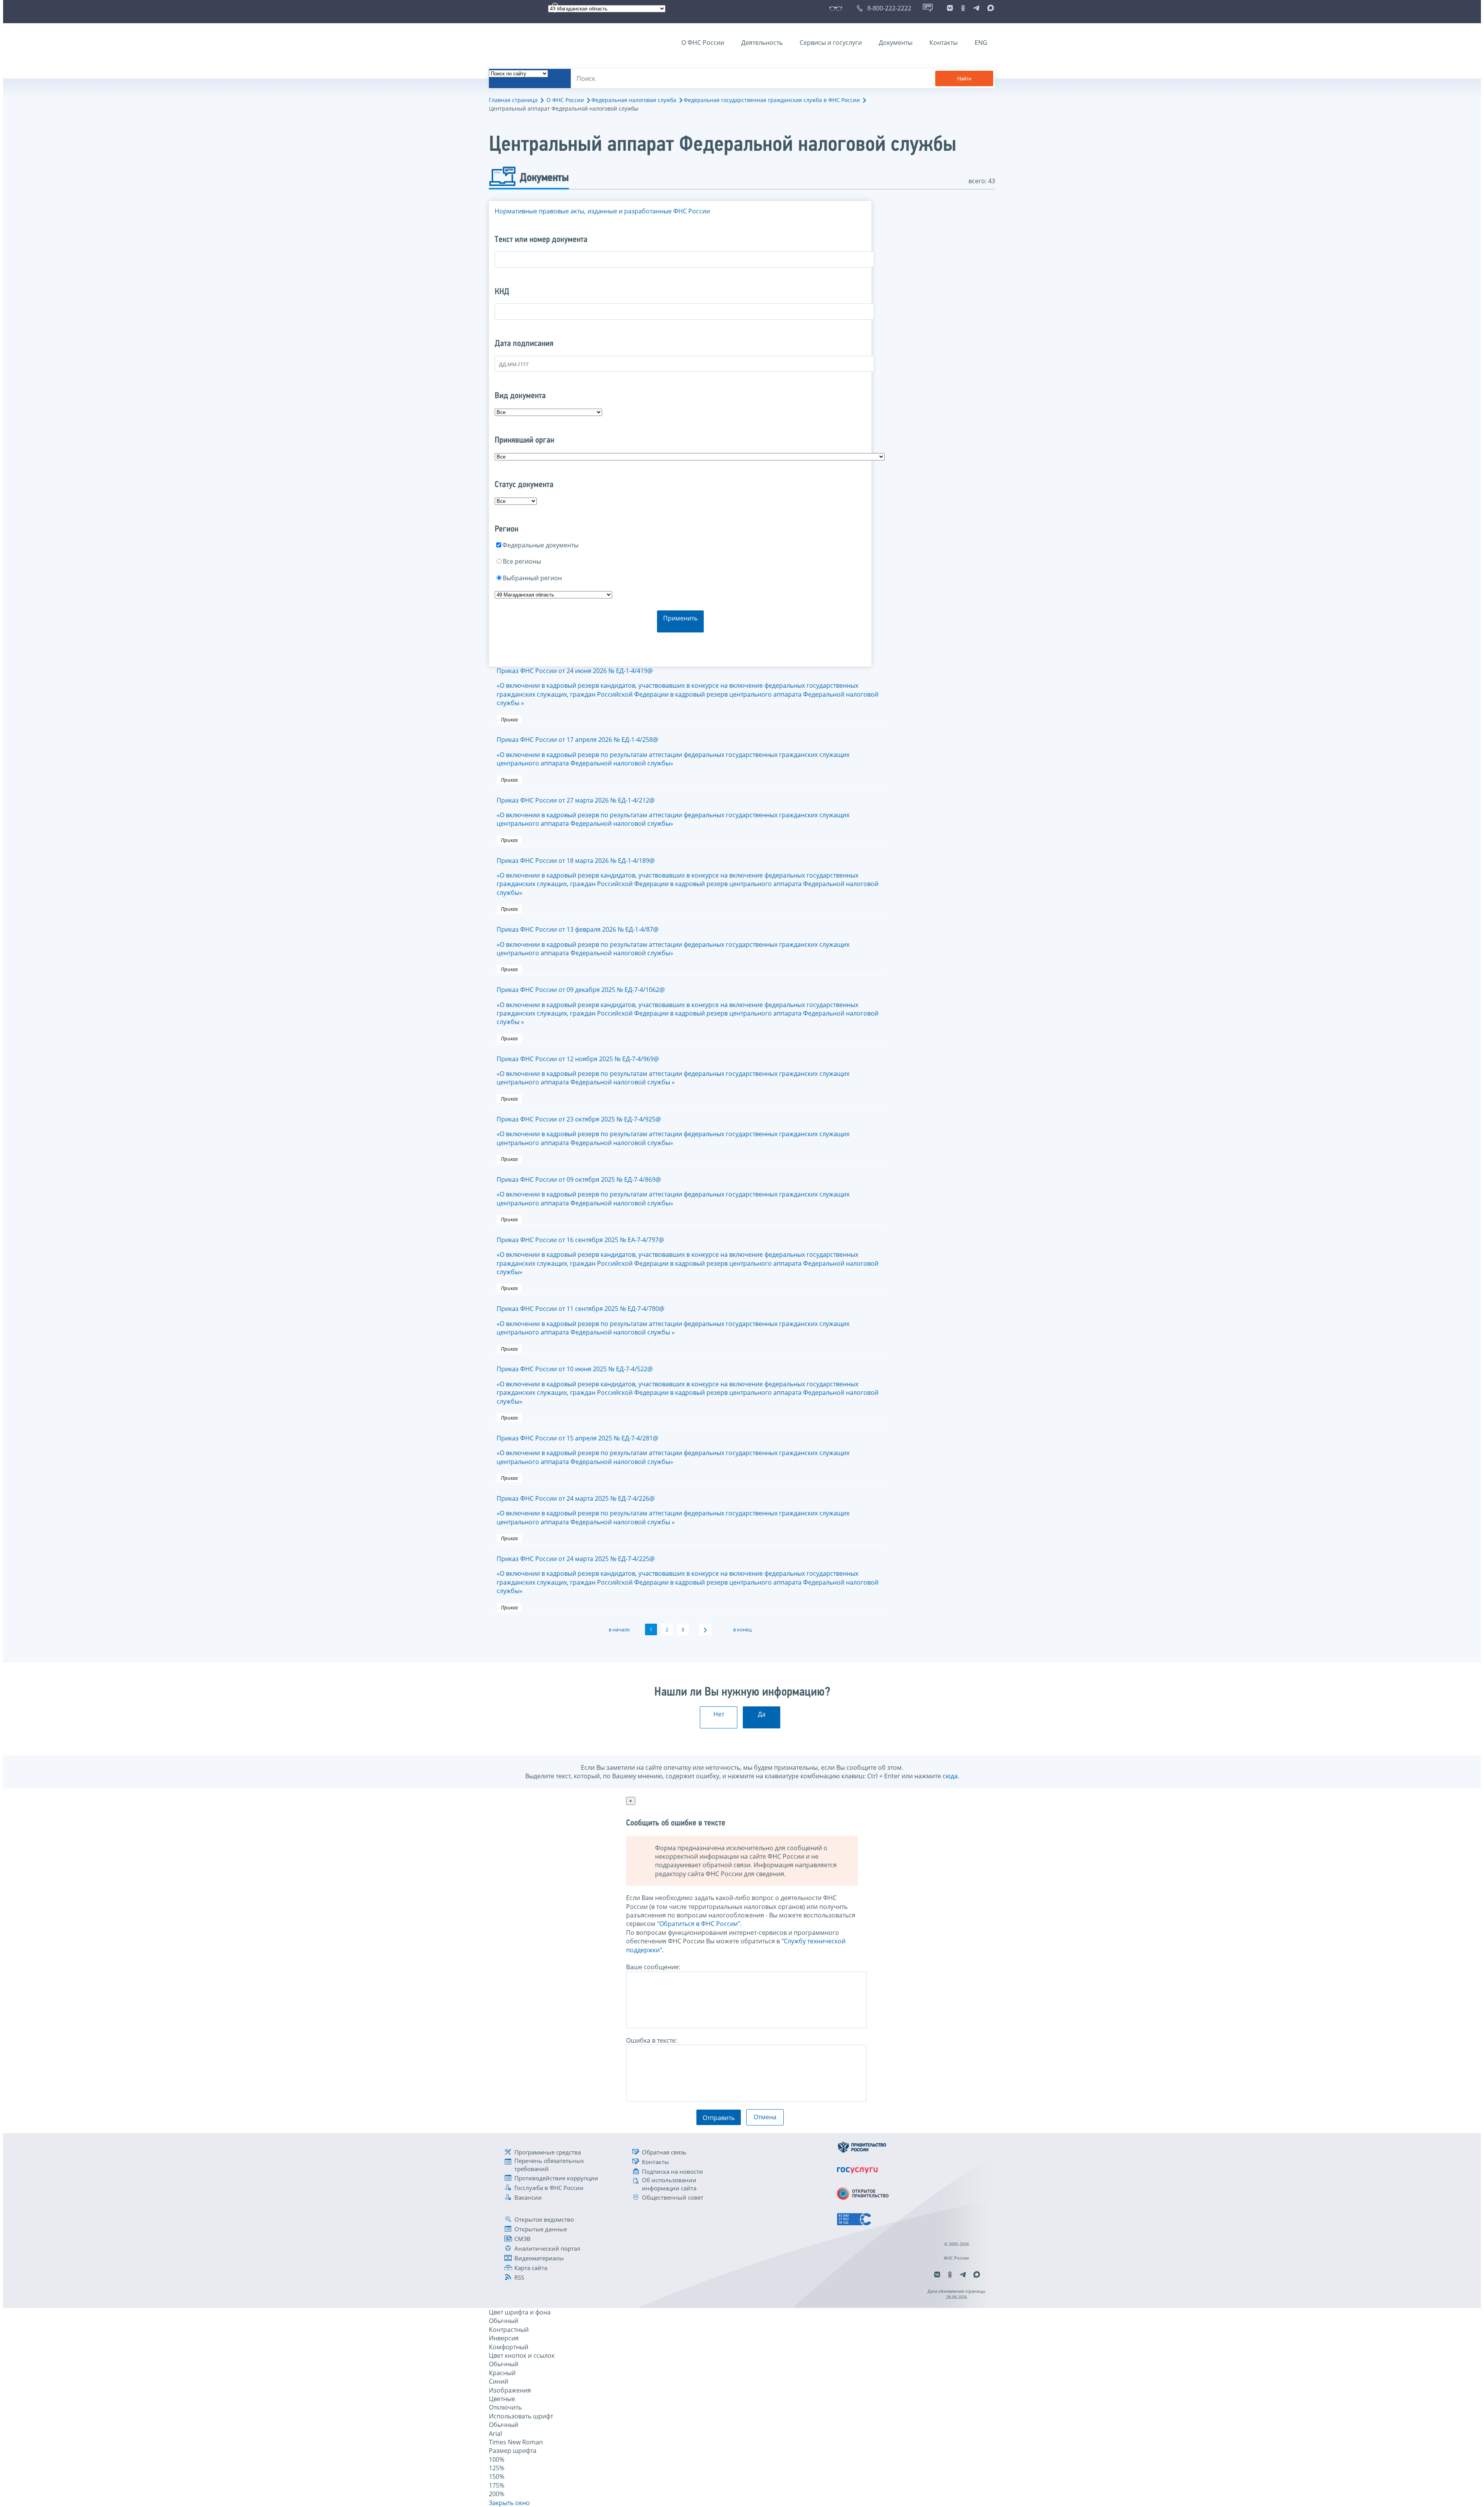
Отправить (719, 2118)
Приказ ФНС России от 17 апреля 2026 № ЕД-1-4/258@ (673, 751)
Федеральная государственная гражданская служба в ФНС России (772, 100)
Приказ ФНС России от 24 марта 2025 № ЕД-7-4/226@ (673, 1510)
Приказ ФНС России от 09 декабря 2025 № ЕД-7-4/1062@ (688, 1006)
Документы (896, 43)
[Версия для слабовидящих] (837, 8)
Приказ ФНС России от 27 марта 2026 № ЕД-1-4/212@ (673, 812)
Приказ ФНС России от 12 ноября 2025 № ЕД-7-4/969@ (673, 1071)
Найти (964, 79)
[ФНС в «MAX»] (989, 8)
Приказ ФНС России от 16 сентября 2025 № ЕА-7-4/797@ (688, 1256)
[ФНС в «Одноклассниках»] (963, 8)
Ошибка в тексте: (652, 2040)
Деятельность (762, 43)
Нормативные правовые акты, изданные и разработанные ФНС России (602, 211)
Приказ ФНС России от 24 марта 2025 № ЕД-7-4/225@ (688, 1575)
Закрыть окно (509, 2503)
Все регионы (522, 561)
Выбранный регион (532, 578)
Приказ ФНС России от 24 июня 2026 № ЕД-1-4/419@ (688, 687)
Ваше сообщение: (653, 1967)
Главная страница (513, 100)
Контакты (944, 43)
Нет (719, 1714)
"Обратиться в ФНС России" (699, 1924)
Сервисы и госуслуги (831, 43)
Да (762, 1714)
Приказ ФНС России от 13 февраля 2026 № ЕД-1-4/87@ (673, 941)
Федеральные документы (540, 545)
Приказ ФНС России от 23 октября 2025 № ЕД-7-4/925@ (673, 1131)
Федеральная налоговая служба (634, 100)
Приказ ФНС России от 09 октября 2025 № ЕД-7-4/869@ (673, 1191)
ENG (981, 43)
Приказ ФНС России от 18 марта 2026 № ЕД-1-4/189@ (688, 877)
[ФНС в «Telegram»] (976, 8)
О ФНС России (703, 43)
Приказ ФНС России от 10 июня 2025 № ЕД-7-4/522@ (688, 1385)
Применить (680, 618)
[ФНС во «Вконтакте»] (950, 8)
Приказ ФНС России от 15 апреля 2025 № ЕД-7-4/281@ (673, 1450)
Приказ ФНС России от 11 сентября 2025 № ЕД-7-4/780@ (673, 1320)
